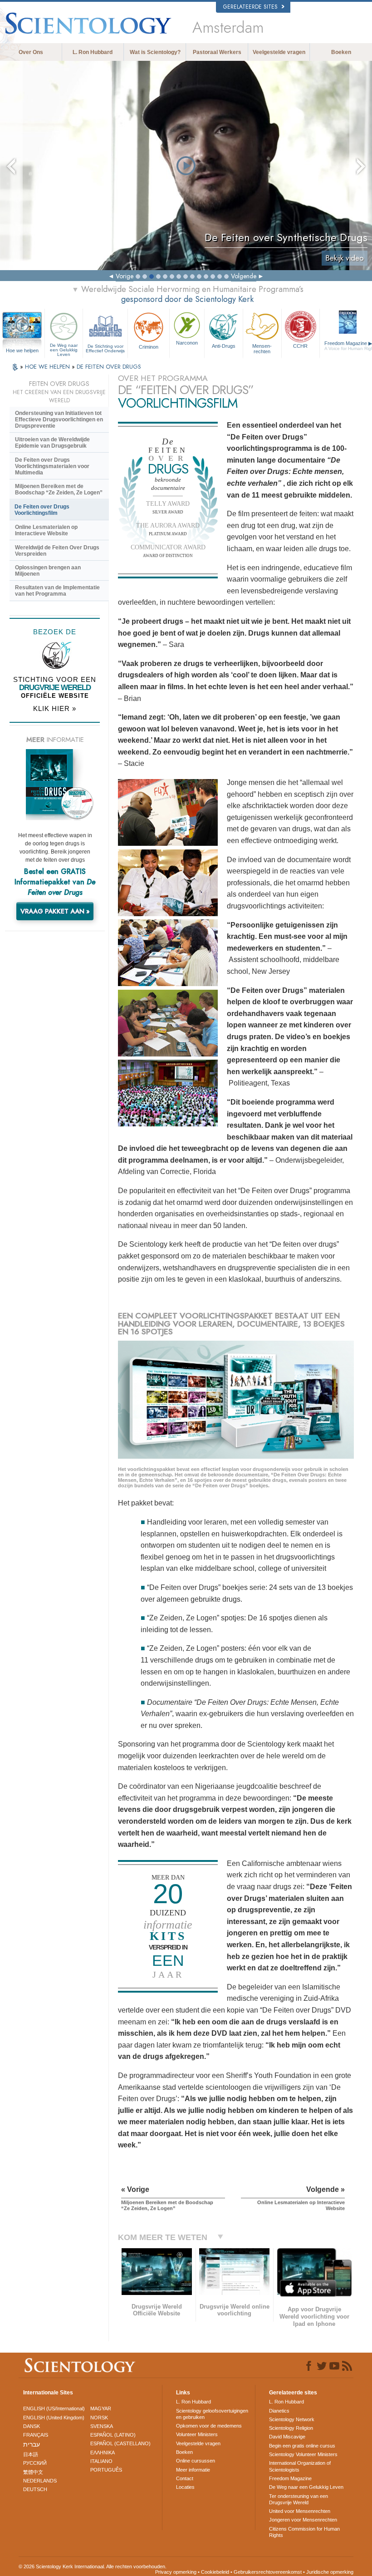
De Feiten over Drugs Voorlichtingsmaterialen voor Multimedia (52, 466)
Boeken (341, 52)
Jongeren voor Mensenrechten (303, 2520)
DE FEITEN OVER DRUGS (109, 367)
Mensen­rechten (262, 348)
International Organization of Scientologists (300, 2466)
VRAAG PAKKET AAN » (55, 911)
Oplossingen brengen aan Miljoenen (48, 571)
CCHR (300, 346)
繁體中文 (33, 2472)
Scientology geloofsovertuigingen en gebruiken (212, 2414)
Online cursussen (196, 2461)
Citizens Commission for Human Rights (304, 2532)
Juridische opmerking (330, 2572)
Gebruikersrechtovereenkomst (268, 2572)
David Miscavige (287, 2437)
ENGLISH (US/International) (54, 2408)
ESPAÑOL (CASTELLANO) (120, 2443)
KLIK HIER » (55, 708)
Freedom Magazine (290, 2478)
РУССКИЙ (35, 2463)
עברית (32, 2444)
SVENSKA (102, 2426)
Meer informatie (193, 2470)
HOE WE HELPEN (48, 367)
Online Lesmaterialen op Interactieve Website (46, 530)
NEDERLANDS (40, 2481)
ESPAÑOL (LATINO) (113, 2435)
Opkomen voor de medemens (209, 2426)
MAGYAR (101, 2408)
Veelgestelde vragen (279, 52)
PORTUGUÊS (106, 2470)
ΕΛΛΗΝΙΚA (103, 2453)
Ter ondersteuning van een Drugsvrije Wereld (299, 2499)
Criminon (149, 347)
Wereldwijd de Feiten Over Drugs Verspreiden (57, 551)
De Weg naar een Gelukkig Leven (64, 348)
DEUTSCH (35, 2489)
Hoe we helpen (22, 350)
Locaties (185, 2487)
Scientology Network (292, 2419)
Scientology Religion (291, 2428)
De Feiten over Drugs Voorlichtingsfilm (42, 510)
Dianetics (279, 2411)
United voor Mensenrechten (300, 2511)
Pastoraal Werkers (217, 52)
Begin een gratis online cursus (302, 2446)
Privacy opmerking (176, 2572)
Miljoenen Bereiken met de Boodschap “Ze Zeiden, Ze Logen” (59, 489)
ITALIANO (101, 2461)
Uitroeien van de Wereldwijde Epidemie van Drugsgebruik (52, 443)
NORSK (99, 2418)
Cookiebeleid (215, 2572)
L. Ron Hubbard (93, 52)
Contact (185, 2478)
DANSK (32, 2426)
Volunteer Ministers (197, 2434)
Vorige (125, 276)
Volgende (244, 276)
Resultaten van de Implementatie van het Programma (57, 591)
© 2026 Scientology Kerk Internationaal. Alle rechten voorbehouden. (93, 2566)
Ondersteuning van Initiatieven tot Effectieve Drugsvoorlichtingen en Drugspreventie (59, 419)
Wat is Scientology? (155, 52)
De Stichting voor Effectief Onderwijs (105, 348)
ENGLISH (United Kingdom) (54, 2418)
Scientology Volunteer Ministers (303, 2454)
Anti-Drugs (224, 346)
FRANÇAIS (36, 2435)
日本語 (31, 2454)
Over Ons (31, 52)
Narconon (187, 343)
